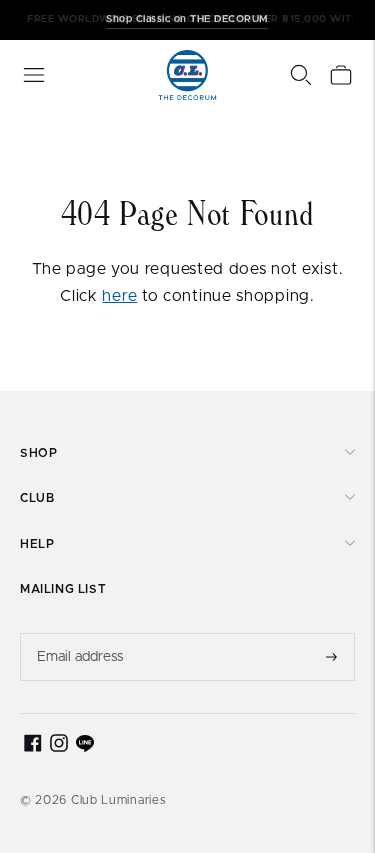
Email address (81, 633)
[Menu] (34, 75)
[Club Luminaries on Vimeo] (85, 748)
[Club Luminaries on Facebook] (33, 748)
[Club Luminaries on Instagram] (59, 748)
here (119, 296)
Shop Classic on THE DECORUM (187, 19)
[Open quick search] (301, 75)
